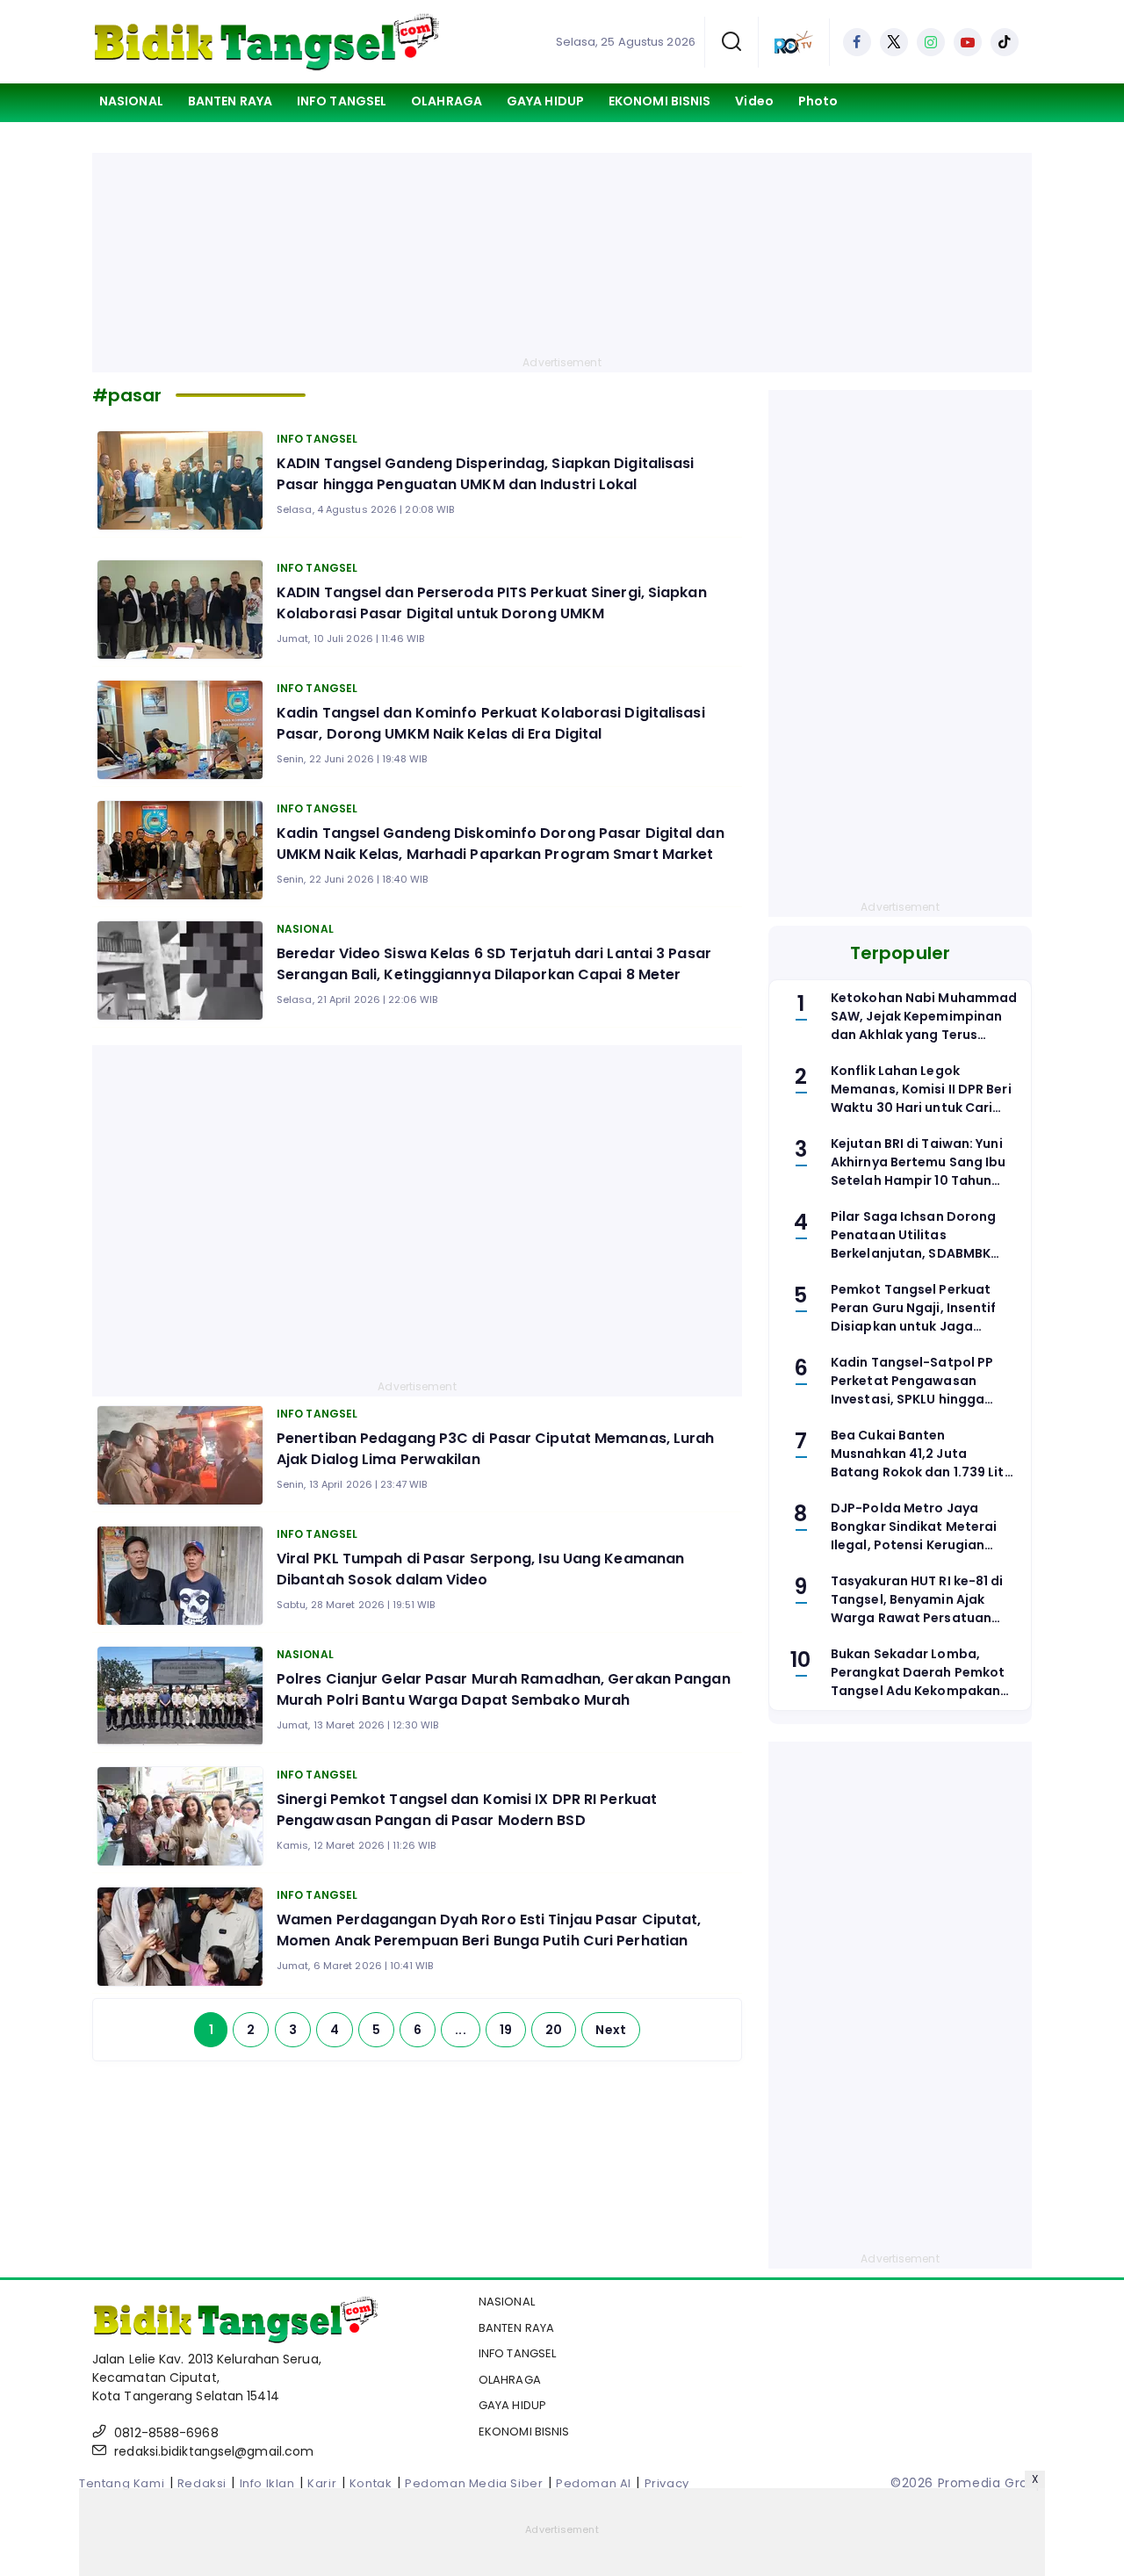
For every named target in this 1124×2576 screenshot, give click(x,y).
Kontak (371, 2483)
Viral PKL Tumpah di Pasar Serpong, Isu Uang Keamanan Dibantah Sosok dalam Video (480, 1569)
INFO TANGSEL (342, 101)
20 (554, 2030)
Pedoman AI (594, 2483)
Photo (818, 101)
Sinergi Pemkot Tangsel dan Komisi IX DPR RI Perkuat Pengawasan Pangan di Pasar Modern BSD (467, 1810)
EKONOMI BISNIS (659, 101)
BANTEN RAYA (230, 101)
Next (610, 2030)
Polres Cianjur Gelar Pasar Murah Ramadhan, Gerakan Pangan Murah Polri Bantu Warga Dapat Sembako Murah (504, 1689)
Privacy (667, 2483)
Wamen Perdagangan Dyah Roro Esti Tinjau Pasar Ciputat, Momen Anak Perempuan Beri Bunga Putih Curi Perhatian (489, 1930)
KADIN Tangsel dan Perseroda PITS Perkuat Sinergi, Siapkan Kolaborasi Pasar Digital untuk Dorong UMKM (492, 603)
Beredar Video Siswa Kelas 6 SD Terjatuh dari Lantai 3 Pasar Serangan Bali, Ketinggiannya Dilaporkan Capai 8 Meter (494, 964)
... (460, 2030)
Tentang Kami (122, 2483)
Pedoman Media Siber (474, 2483)
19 (506, 2030)
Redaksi (202, 2483)
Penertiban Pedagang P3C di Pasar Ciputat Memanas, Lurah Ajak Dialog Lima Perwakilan (496, 1449)
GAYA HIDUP (545, 101)
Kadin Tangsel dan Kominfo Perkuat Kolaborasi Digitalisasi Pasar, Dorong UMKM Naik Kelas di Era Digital (491, 723)
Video (754, 101)
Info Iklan (267, 2483)
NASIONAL (131, 101)
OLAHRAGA (447, 101)
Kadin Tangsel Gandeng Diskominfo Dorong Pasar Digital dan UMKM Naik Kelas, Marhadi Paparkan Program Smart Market (501, 844)
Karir (322, 2483)
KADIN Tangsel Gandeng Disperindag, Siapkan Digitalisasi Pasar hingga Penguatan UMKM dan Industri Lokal (486, 474)
